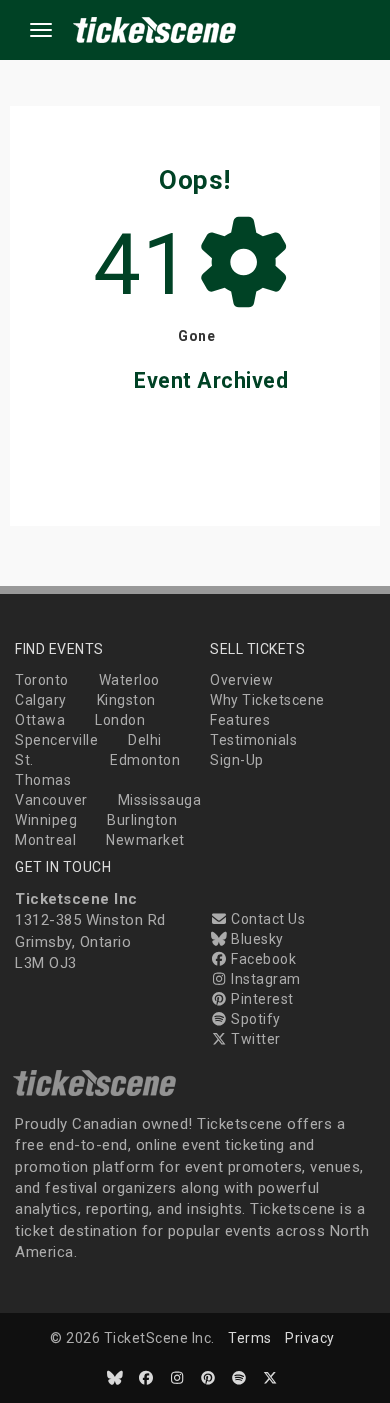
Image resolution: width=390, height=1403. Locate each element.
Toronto (42, 680)
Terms (250, 1338)
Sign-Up (237, 760)
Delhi (145, 740)
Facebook (262, 959)
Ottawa (40, 720)
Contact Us (266, 919)
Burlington (142, 820)
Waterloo (129, 680)
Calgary (41, 700)
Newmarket (145, 840)
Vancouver (51, 800)
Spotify (254, 1019)
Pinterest (261, 999)
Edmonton (145, 760)
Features (240, 720)
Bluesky (256, 939)
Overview (241, 680)
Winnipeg (46, 820)
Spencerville (56, 740)
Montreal (45, 840)
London (120, 720)
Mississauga (160, 800)
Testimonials (253, 740)
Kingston (126, 700)
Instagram (264, 979)
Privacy (310, 1338)
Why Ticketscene (267, 700)
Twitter (254, 1039)
